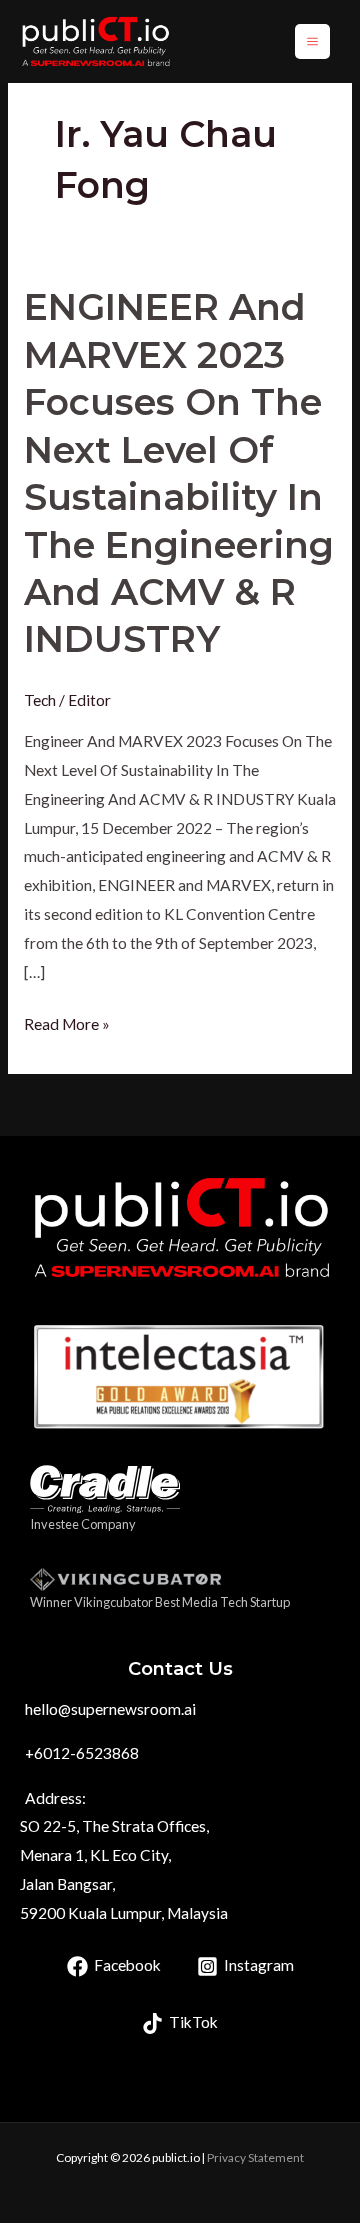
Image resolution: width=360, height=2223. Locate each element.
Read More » (67, 1021)
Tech (40, 700)
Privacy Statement (255, 2157)
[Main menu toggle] (312, 41)
